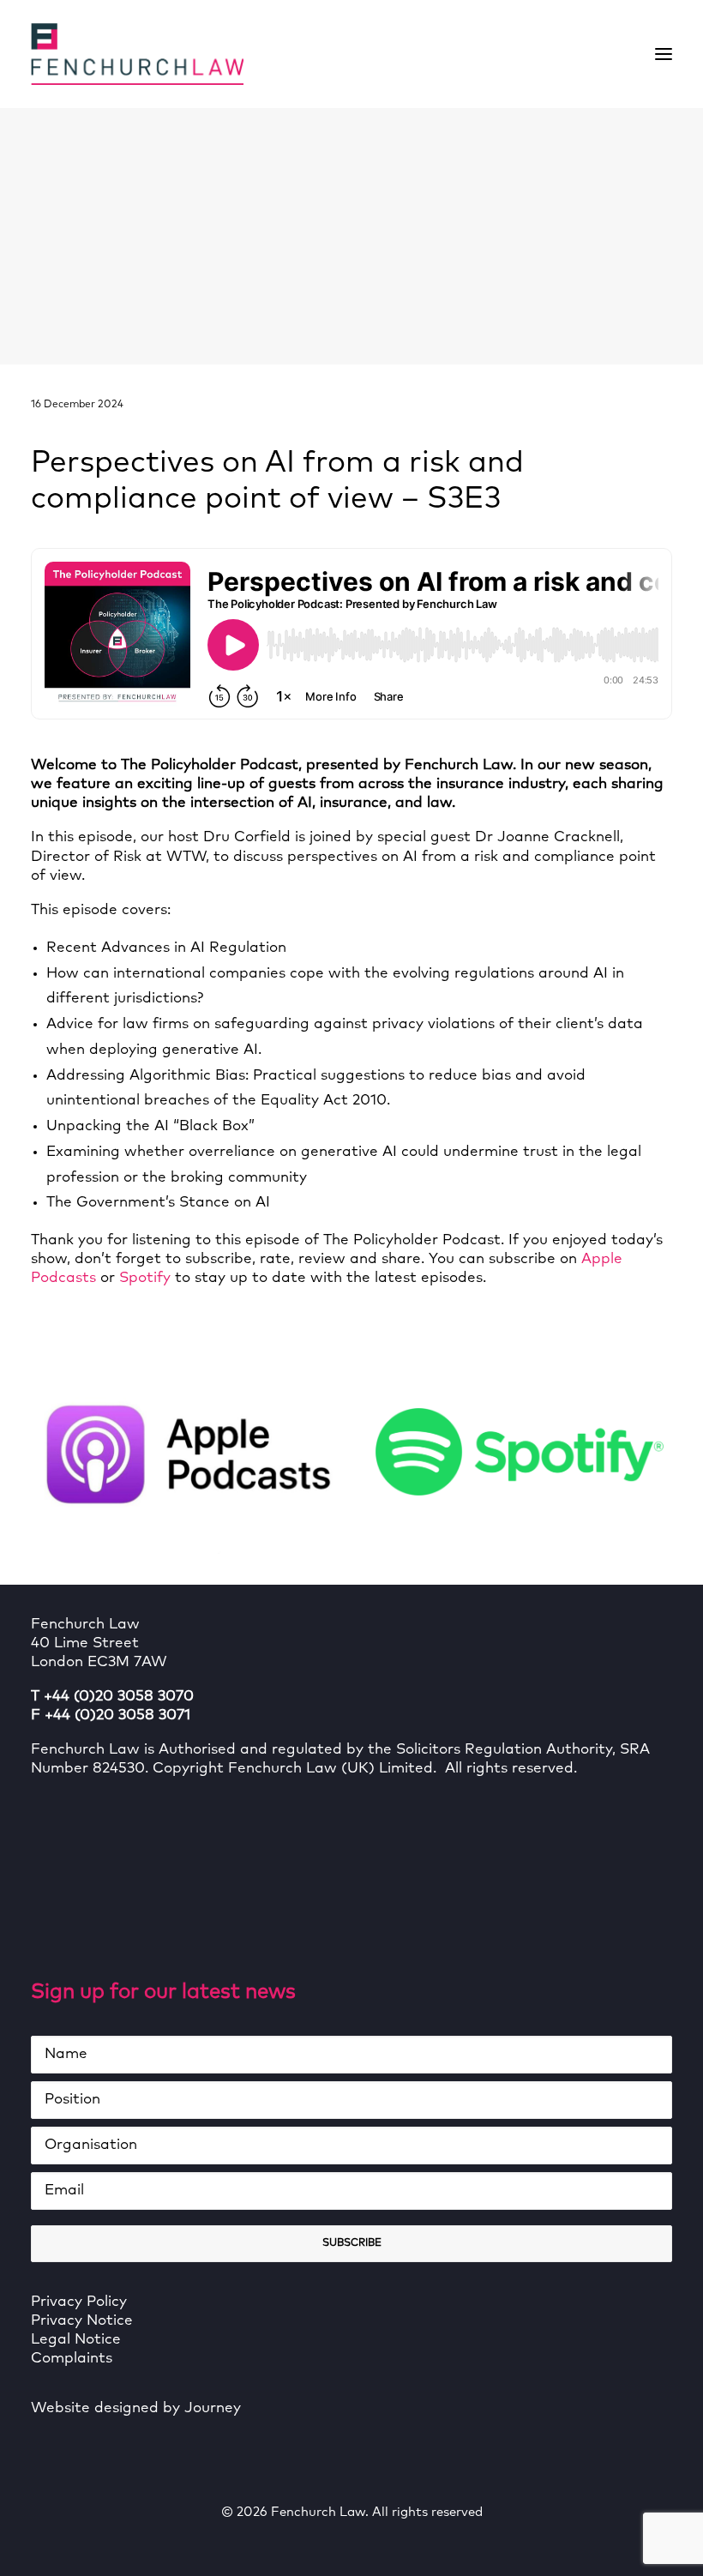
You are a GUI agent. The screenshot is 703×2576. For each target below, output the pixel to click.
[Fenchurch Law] (137, 54)
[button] (664, 54)
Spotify (145, 1278)
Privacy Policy (79, 2302)
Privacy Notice (82, 2321)
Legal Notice (76, 2340)
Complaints (72, 2359)
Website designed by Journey (136, 2408)
